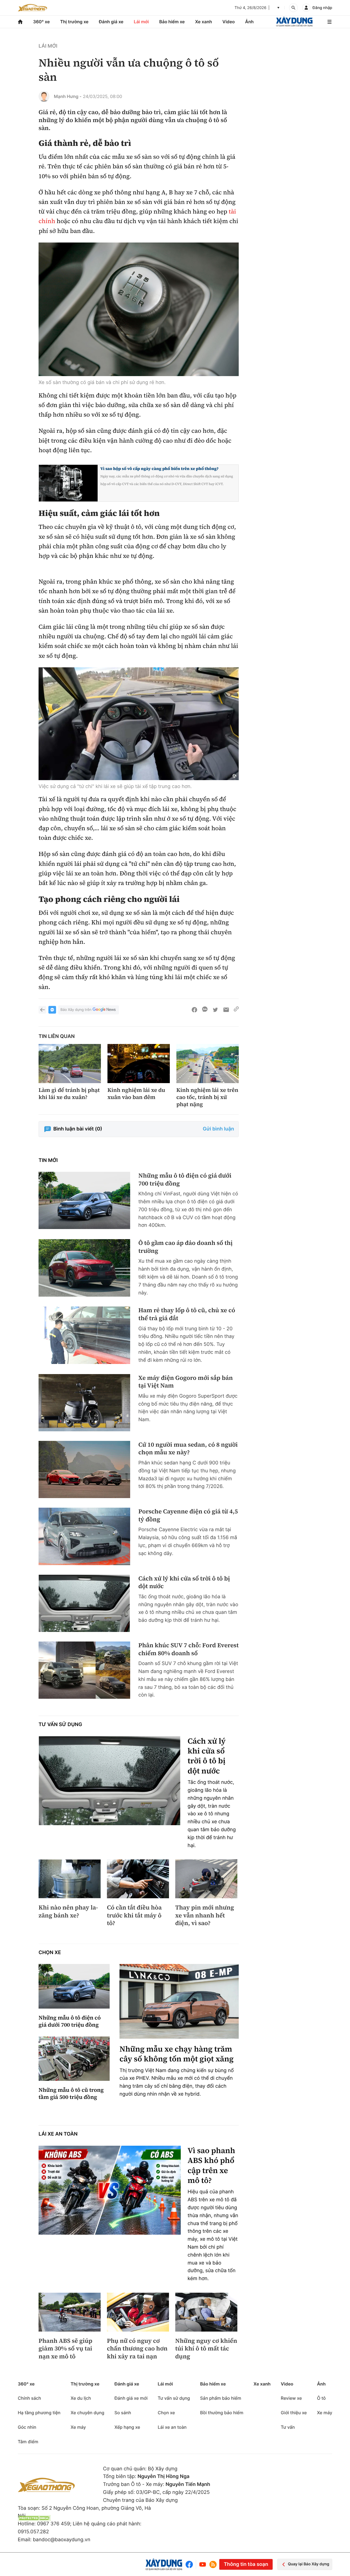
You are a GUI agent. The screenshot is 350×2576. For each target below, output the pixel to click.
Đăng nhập (322, 8)
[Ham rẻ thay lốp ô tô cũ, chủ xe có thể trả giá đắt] (84, 1335)
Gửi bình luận (218, 1129)
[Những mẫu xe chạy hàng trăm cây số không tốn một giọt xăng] (179, 2001)
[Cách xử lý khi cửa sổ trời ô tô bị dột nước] (84, 1603)
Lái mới (141, 22)
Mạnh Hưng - (68, 96)
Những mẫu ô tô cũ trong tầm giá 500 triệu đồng (71, 2093)
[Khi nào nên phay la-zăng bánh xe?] (70, 1879)
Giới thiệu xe (294, 2413)
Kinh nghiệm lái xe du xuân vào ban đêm (136, 1094)
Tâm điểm (28, 2442)
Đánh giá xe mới (131, 2398)
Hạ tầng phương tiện (39, 2413)
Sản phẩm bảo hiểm (221, 2398)
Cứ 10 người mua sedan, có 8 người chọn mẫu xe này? (188, 1449)
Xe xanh (204, 22)
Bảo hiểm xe (172, 22)
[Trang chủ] (20, 22)
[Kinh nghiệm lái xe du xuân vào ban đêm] (139, 1064)
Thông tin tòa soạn (246, 2564)
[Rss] (213, 2565)
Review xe (291, 2398)
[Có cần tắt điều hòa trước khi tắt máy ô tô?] (138, 1879)
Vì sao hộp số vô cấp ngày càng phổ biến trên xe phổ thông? (159, 469)
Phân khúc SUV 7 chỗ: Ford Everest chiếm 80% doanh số (189, 1649)
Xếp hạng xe (127, 2427)
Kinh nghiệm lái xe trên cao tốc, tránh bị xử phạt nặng (207, 1097)
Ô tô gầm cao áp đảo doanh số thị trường (186, 1247)
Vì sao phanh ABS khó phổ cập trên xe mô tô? (211, 2166)
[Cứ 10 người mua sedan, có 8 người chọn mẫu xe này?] (84, 1469)
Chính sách (29, 2398)
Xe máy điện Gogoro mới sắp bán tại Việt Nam (186, 1382)
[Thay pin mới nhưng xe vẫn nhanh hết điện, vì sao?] (206, 1879)
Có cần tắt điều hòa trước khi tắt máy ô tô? (134, 1916)
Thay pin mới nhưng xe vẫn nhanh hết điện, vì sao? (205, 1916)
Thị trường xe (74, 22)
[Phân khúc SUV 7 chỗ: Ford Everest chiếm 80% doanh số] (84, 1670)
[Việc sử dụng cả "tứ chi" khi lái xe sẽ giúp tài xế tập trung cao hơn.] (139, 724)
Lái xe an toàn (58, 2134)
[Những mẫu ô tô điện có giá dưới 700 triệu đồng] (84, 1200)
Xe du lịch (81, 2398)
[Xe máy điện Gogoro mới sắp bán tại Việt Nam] (84, 1403)
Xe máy (78, 2427)
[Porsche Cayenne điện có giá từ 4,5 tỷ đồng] (84, 1536)
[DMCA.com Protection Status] (34, 2518)
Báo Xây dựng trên (76, 1010)
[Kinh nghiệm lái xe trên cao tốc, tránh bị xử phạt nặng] (208, 1064)
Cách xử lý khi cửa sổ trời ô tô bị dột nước (184, 1583)
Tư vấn (288, 2427)
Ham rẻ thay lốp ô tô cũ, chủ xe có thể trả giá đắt (187, 1314)
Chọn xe (50, 1953)
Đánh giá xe (111, 22)
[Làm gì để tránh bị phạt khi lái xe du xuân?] (70, 1064)
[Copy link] (236, 1010)
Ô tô (321, 2398)
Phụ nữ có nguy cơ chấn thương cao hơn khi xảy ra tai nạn (137, 2349)
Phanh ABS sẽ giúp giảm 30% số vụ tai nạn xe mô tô (65, 2349)
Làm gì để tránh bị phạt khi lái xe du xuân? (69, 1094)
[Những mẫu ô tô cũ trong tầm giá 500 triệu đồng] (74, 2059)
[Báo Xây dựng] (294, 22)
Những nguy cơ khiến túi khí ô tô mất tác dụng (206, 2349)
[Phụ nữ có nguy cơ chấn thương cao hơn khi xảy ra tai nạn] (138, 2312)
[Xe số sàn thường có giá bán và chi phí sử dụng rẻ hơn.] (139, 309)
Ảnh (249, 22)
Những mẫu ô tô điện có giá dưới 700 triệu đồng (185, 1180)
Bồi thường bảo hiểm (222, 2413)
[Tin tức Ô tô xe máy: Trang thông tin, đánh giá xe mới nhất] (33, 8)
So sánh (123, 2413)
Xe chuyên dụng (87, 2413)
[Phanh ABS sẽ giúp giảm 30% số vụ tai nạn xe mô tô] (70, 2312)
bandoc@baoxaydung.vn (62, 2540)
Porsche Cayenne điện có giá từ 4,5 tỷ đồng (188, 1515)
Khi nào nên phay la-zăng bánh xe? (68, 1912)
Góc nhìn (27, 2427)
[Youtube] (203, 2564)
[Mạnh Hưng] (44, 96)
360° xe (41, 22)
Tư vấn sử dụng (60, 1725)
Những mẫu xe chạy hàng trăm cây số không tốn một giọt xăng (177, 2054)
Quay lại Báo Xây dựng (309, 2564)
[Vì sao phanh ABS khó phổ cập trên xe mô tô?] (110, 2190)
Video (228, 22)
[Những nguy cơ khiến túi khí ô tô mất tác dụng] (206, 2312)
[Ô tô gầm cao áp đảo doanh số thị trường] (84, 1268)
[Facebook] (190, 2564)
